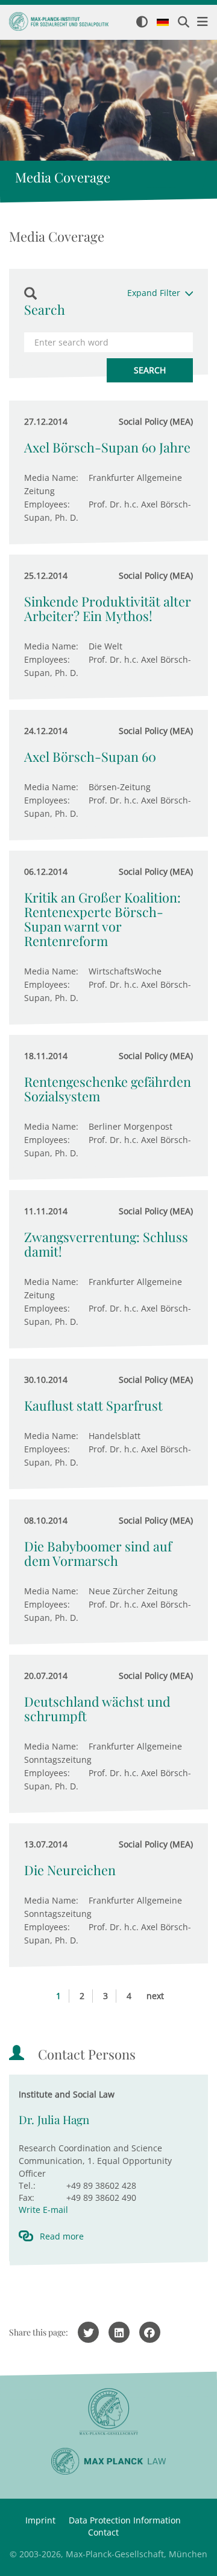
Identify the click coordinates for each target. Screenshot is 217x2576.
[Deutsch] (163, 23)
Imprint (40, 2520)
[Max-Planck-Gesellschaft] (108, 2412)
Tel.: (27, 2185)
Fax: (27, 2198)
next (155, 1996)
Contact (103, 2532)
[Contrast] (142, 23)
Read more (62, 2236)
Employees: (47, 504)
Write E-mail (43, 2210)
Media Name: (51, 478)
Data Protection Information (125, 2520)
